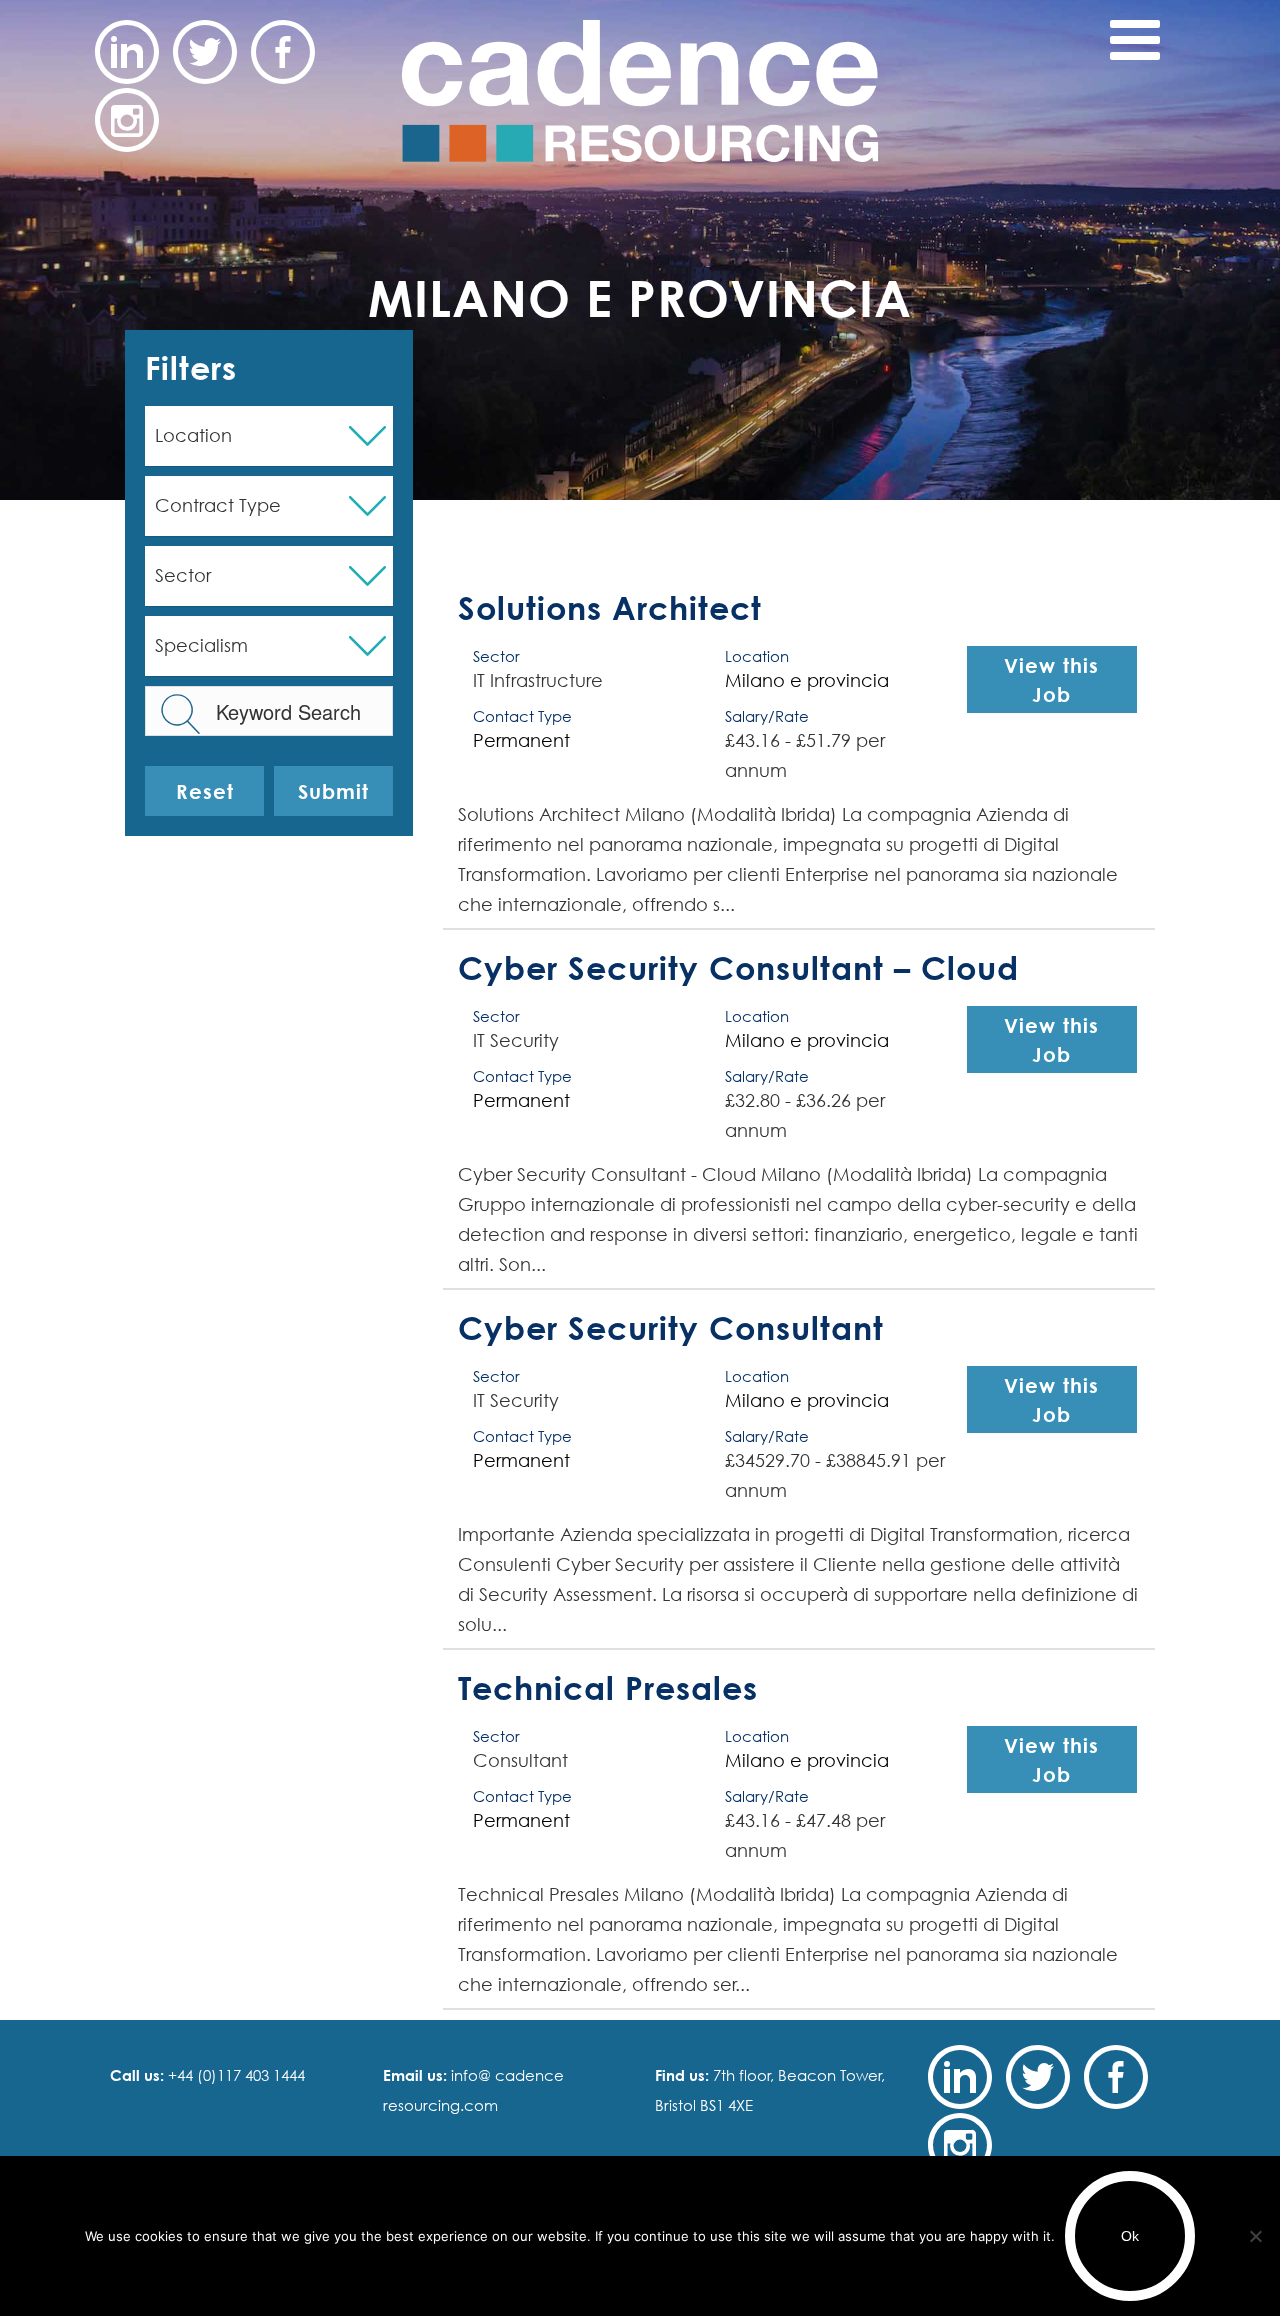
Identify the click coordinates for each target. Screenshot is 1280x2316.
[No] (1255, 2236)
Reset (205, 791)
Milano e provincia (807, 680)
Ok (1130, 2236)
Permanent (521, 740)
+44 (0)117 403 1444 (234, 2075)
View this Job (1051, 679)
